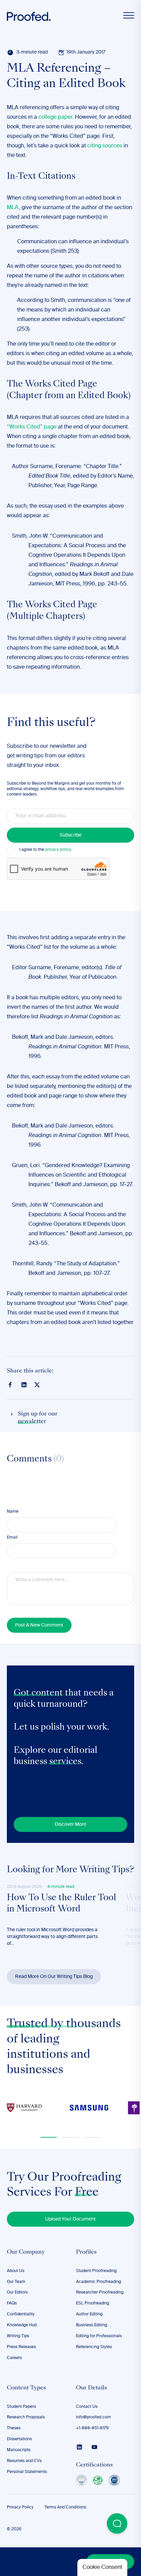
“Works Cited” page (32, 427)
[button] (49, 2137)
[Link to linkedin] (24, 1385)
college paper (55, 117)
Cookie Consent (102, 2567)
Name (13, 1512)
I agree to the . (46, 850)
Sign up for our (38, 1418)
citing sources (105, 146)
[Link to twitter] (37, 1384)
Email (12, 1538)
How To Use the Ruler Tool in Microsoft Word (61, 1904)
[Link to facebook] (10, 1385)
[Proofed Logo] (29, 17)
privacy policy (58, 850)
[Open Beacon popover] (117, 2523)
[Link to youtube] (94, 2447)
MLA (13, 208)
